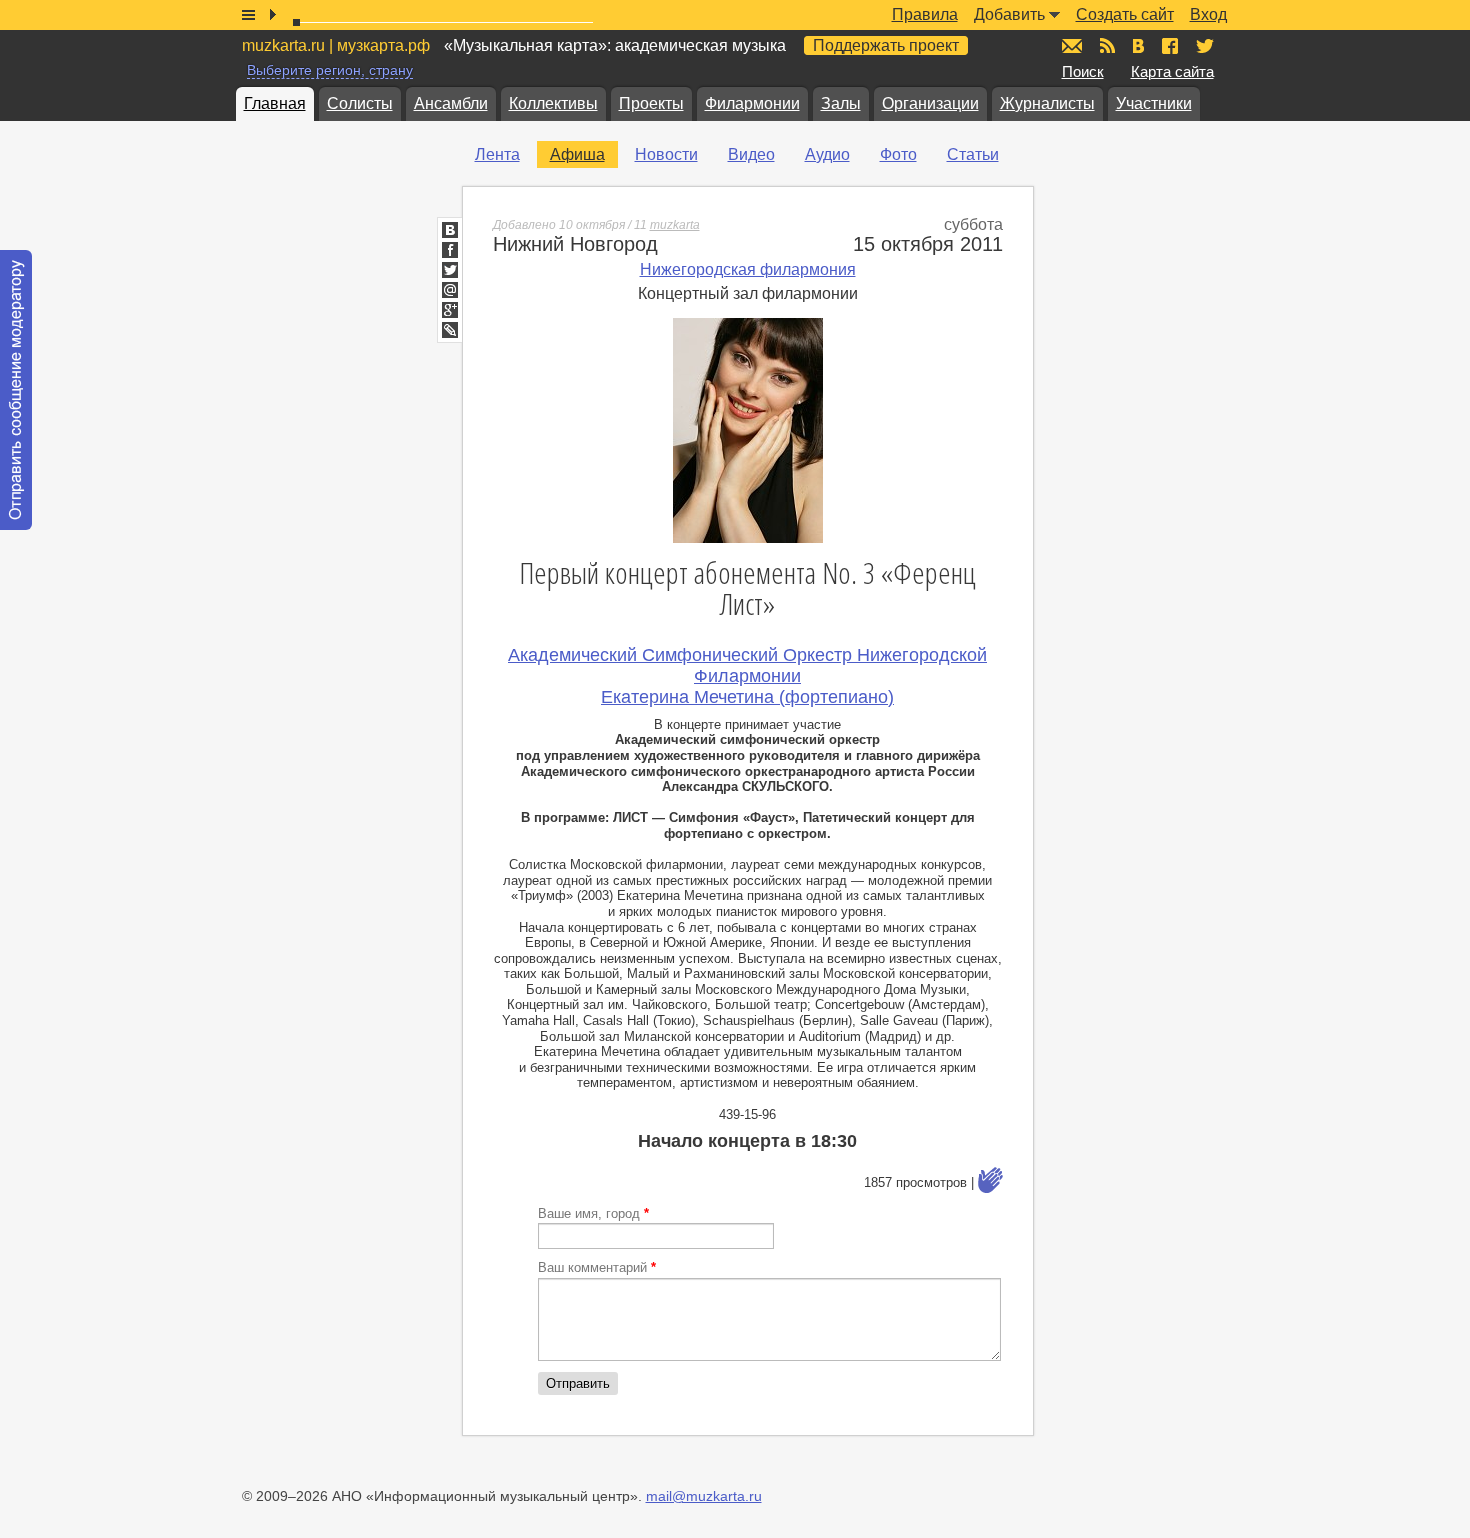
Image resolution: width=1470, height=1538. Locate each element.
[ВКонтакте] (450, 230)
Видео (751, 154)
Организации (930, 103)
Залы (841, 103)
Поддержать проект (886, 45)
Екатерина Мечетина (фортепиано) (747, 697)
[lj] (450, 330)
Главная (275, 103)
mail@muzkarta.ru (704, 1496)
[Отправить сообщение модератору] (16, 390)
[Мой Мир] (450, 290)
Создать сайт (1125, 14)
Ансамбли (451, 103)
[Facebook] (450, 250)
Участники (1154, 103)
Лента (497, 154)
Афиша (577, 154)
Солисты (360, 103)
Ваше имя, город (593, 1213)
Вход (1208, 14)
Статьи (973, 154)
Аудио (827, 154)
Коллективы (553, 103)
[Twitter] (450, 270)
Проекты (651, 103)
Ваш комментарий (597, 1267)
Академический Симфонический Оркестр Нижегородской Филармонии (747, 665)
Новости (666, 154)
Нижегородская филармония (748, 269)
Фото (898, 154)
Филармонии (752, 103)
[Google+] (450, 310)
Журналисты (1047, 103)
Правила (925, 14)
